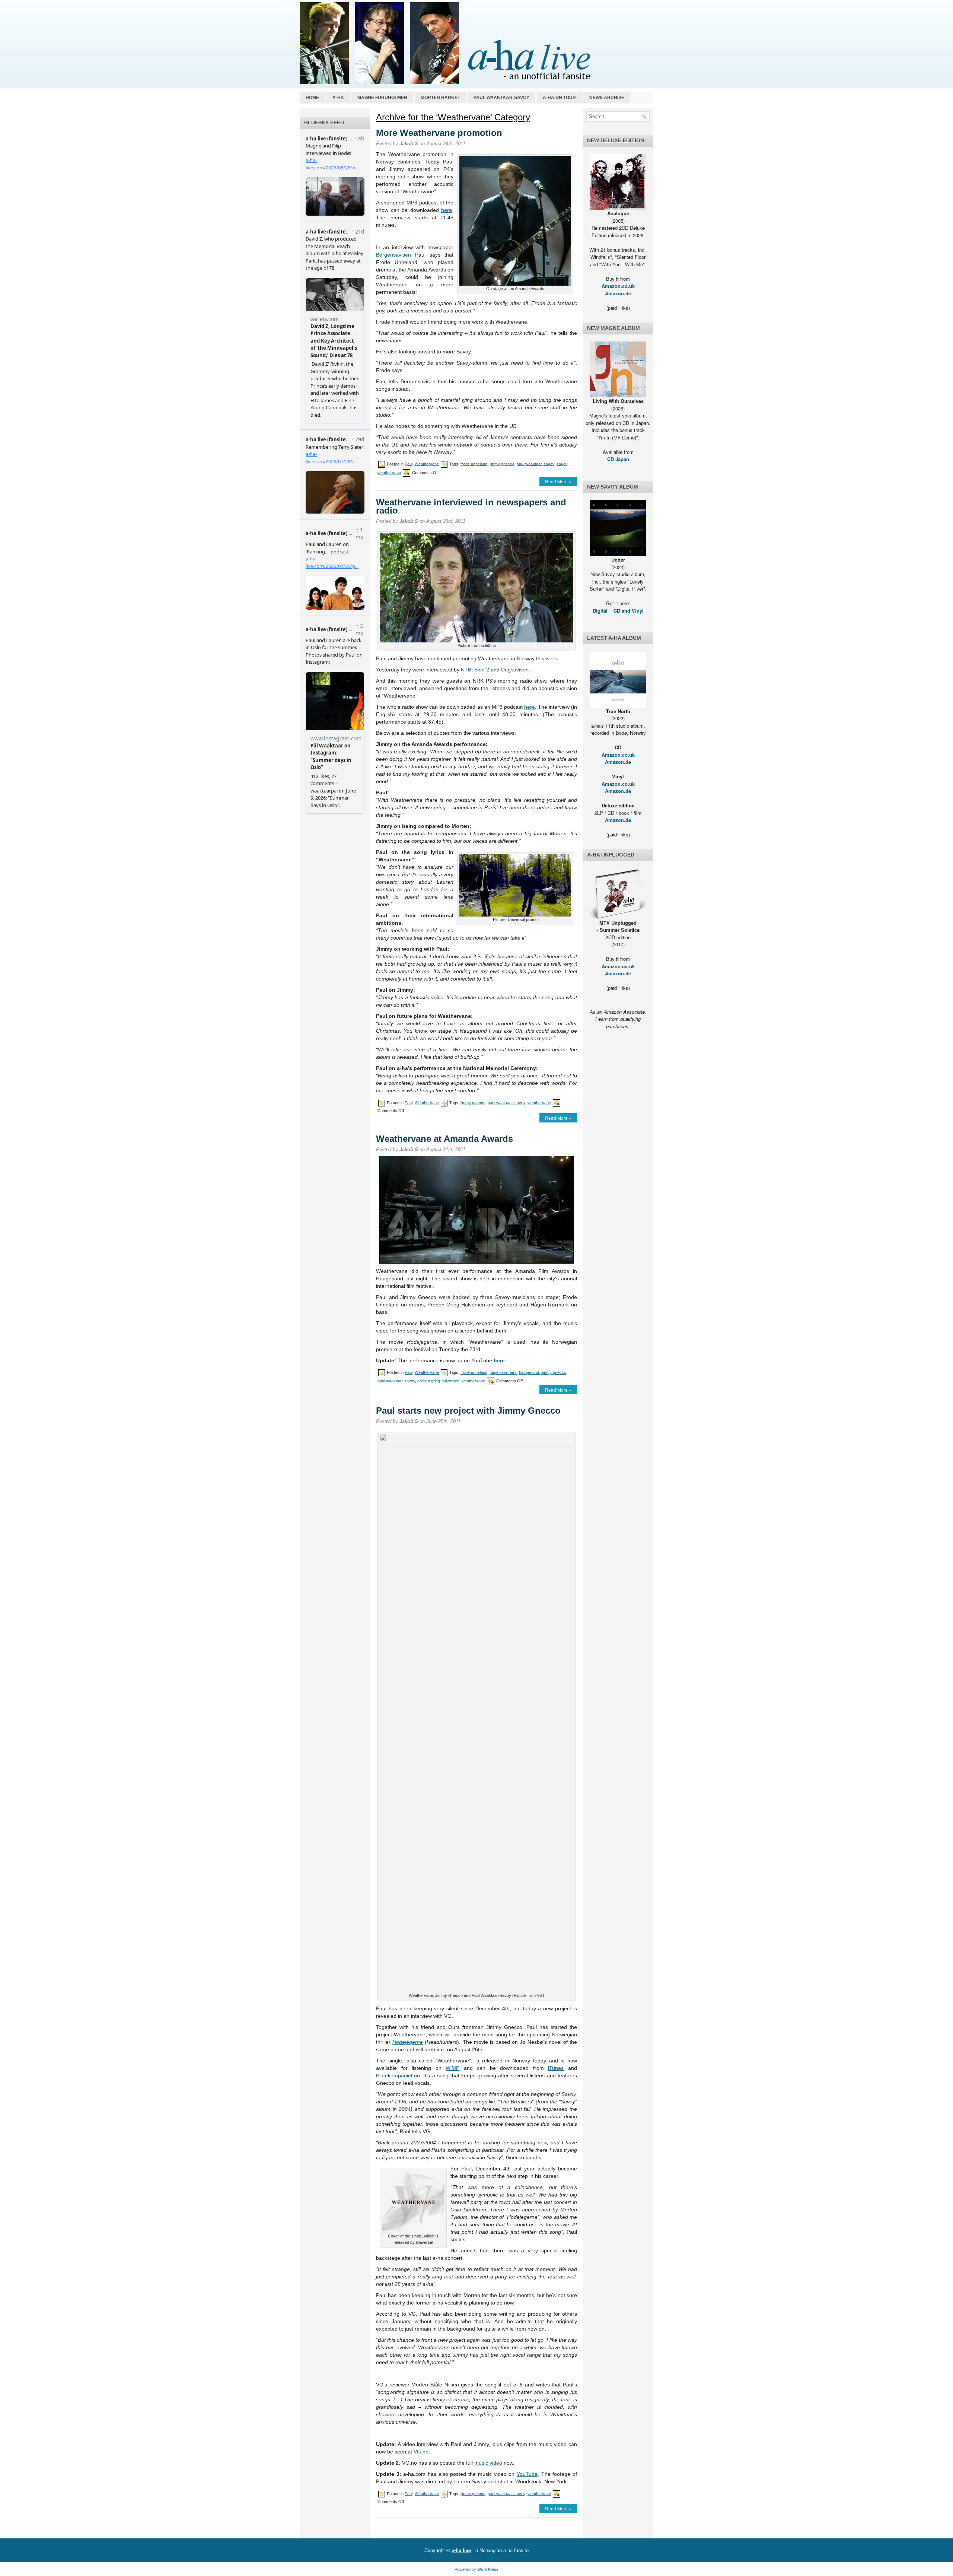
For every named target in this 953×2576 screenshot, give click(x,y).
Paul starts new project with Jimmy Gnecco (468, 1411)
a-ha (338, 98)
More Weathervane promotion (439, 133)
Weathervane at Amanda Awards (444, 1139)
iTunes (556, 2068)
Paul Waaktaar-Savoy (501, 98)
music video (488, 2463)
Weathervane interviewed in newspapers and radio (471, 506)
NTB (466, 670)
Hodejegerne (408, 2042)
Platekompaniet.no (398, 2075)
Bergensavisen (393, 255)
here (447, 210)
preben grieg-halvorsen (438, 1381)
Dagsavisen (515, 670)
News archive (607, 98)
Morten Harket (440, 98)
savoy (562, 464)
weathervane (389, 472)
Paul (409, 464)
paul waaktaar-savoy (536, 464)
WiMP (452, 2068)
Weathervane (427, 464)
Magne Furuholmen (382, 98)
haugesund (529, 1372)
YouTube (527, 2474)
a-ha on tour (559, 98)
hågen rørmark (503, 1372)
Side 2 (482, 670)
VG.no (421, 2452)
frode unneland (474, 464)
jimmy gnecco (502, 464)
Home (312, 98)
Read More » (558, 481)
